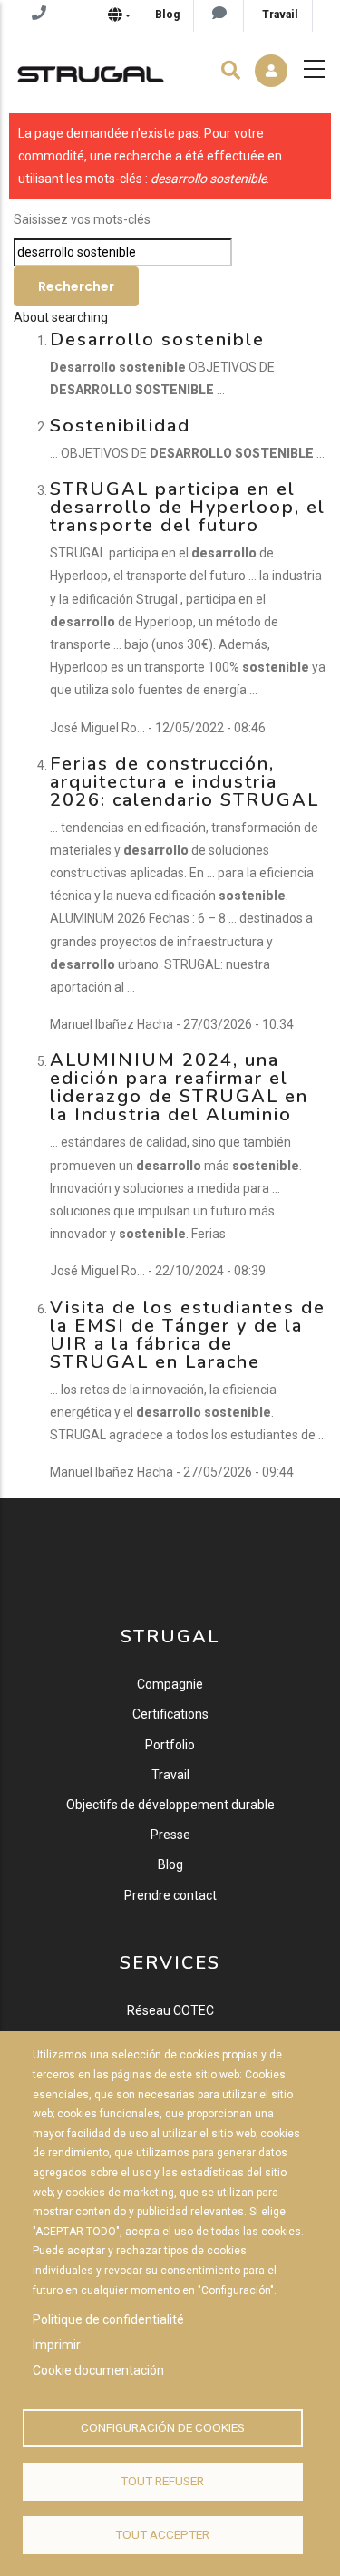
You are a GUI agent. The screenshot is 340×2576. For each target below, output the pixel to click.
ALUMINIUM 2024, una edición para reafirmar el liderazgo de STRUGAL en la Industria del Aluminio (179, 1087)
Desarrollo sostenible (157, 339)
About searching (61, 317)
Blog (170, 1864)
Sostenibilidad (120, 426)
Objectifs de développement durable (170, 1805)
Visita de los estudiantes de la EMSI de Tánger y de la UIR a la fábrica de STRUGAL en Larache (188, 1335)
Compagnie (170, 1684)
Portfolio (170, 1745)
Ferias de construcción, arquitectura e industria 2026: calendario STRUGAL (185, 782)
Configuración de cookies (163, 2427)
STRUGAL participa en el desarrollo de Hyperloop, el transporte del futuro (188, 507)
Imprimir (57, 2345)
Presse (170, 1835)
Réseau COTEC (170, 2010)
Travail (170, 1775)
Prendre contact (170, 1895)
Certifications (170, 1714)
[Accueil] (91, 70)
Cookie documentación (98, 2370)
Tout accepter (162, 2534)
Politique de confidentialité (108, 2319)
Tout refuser (162, 2481)
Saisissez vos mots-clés (82, 219)
